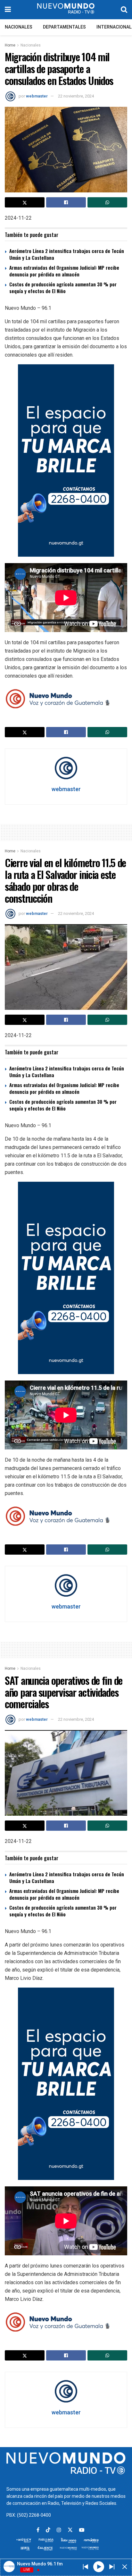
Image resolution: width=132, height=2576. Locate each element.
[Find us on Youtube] (82, 2530)
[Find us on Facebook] (38, 2530)
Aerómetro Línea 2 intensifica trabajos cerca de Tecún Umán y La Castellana (67, 254)
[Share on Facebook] (66, 202)
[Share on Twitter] (25, 202)
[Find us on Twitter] (70, 2530)
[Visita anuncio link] (66, 460)
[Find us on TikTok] (48, 2530)
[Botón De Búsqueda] (124, 10)
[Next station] (86, 2567)
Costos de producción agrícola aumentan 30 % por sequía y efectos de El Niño (63, 287)
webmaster (37, 96)
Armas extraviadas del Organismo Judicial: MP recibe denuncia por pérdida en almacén (64, 271)
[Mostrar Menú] (8, 10)
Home (10, 45)
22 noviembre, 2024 (76, 96)
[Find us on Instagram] (59, 2530)
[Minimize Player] (125, 2567)
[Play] (99, 2566)
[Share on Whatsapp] (107, 202)
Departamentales (64, 27)
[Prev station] (112, 2567)
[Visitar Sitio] (66, 10)
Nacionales (19, 27)
